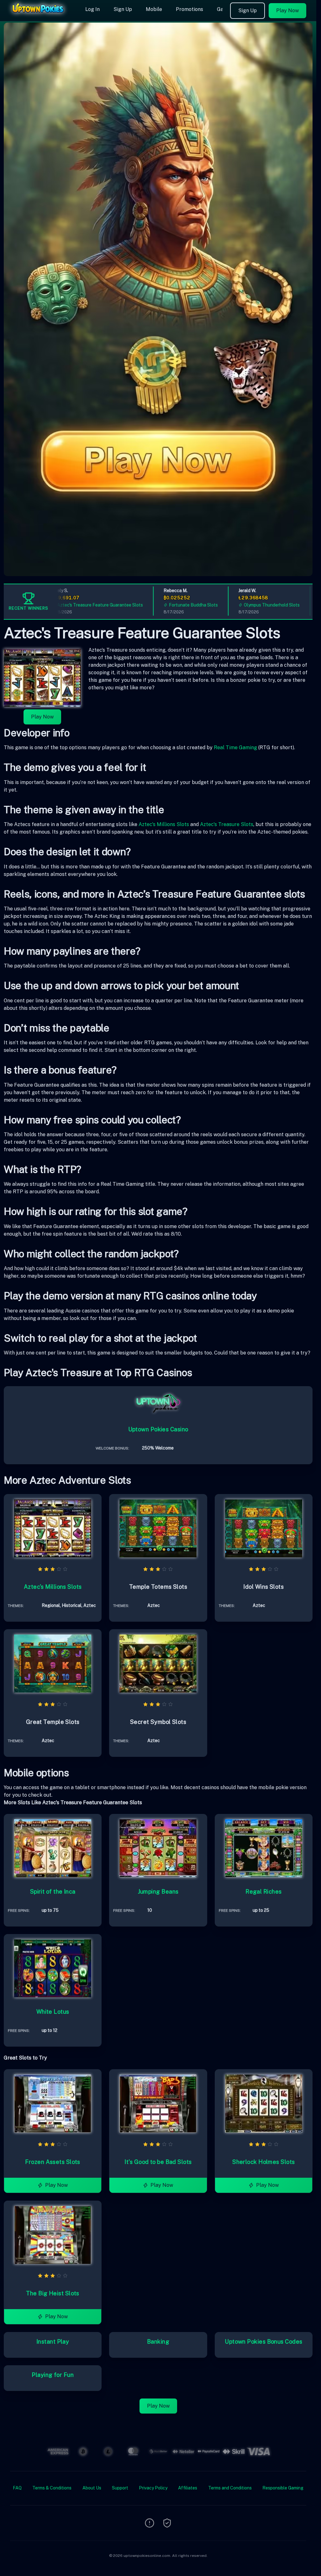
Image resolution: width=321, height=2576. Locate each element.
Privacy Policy (153, 2488)
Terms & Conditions (52, 2488)
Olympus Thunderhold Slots (249, 605)
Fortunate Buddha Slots (170, 605)
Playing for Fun (53, 2375)
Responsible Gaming (283, 2488)
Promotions (189, 9)
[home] (41, 17)
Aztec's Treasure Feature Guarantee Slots (77, 605)
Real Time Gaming (235, 747)
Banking (158, 2342)
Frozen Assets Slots (53, 2162)
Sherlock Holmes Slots (263, 2162)
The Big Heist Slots (53, 2293)
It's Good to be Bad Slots (158, 2162)
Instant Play (53, 2342)
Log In (92, 9)
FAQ (17, 2488)
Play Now (287, 11)
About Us (92, 2488)
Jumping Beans (158, 1892)
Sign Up (123, 9)
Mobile (154, 9)
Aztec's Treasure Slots (227, 824)
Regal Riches (263, 1892)
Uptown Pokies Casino (158, 1429)
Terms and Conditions (230, 2488)
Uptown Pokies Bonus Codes (263, 2342)
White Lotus (53, 2012)
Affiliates (188, 2488)
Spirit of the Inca (53, 1892)
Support (120, 2488)
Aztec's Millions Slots (164, 824)
